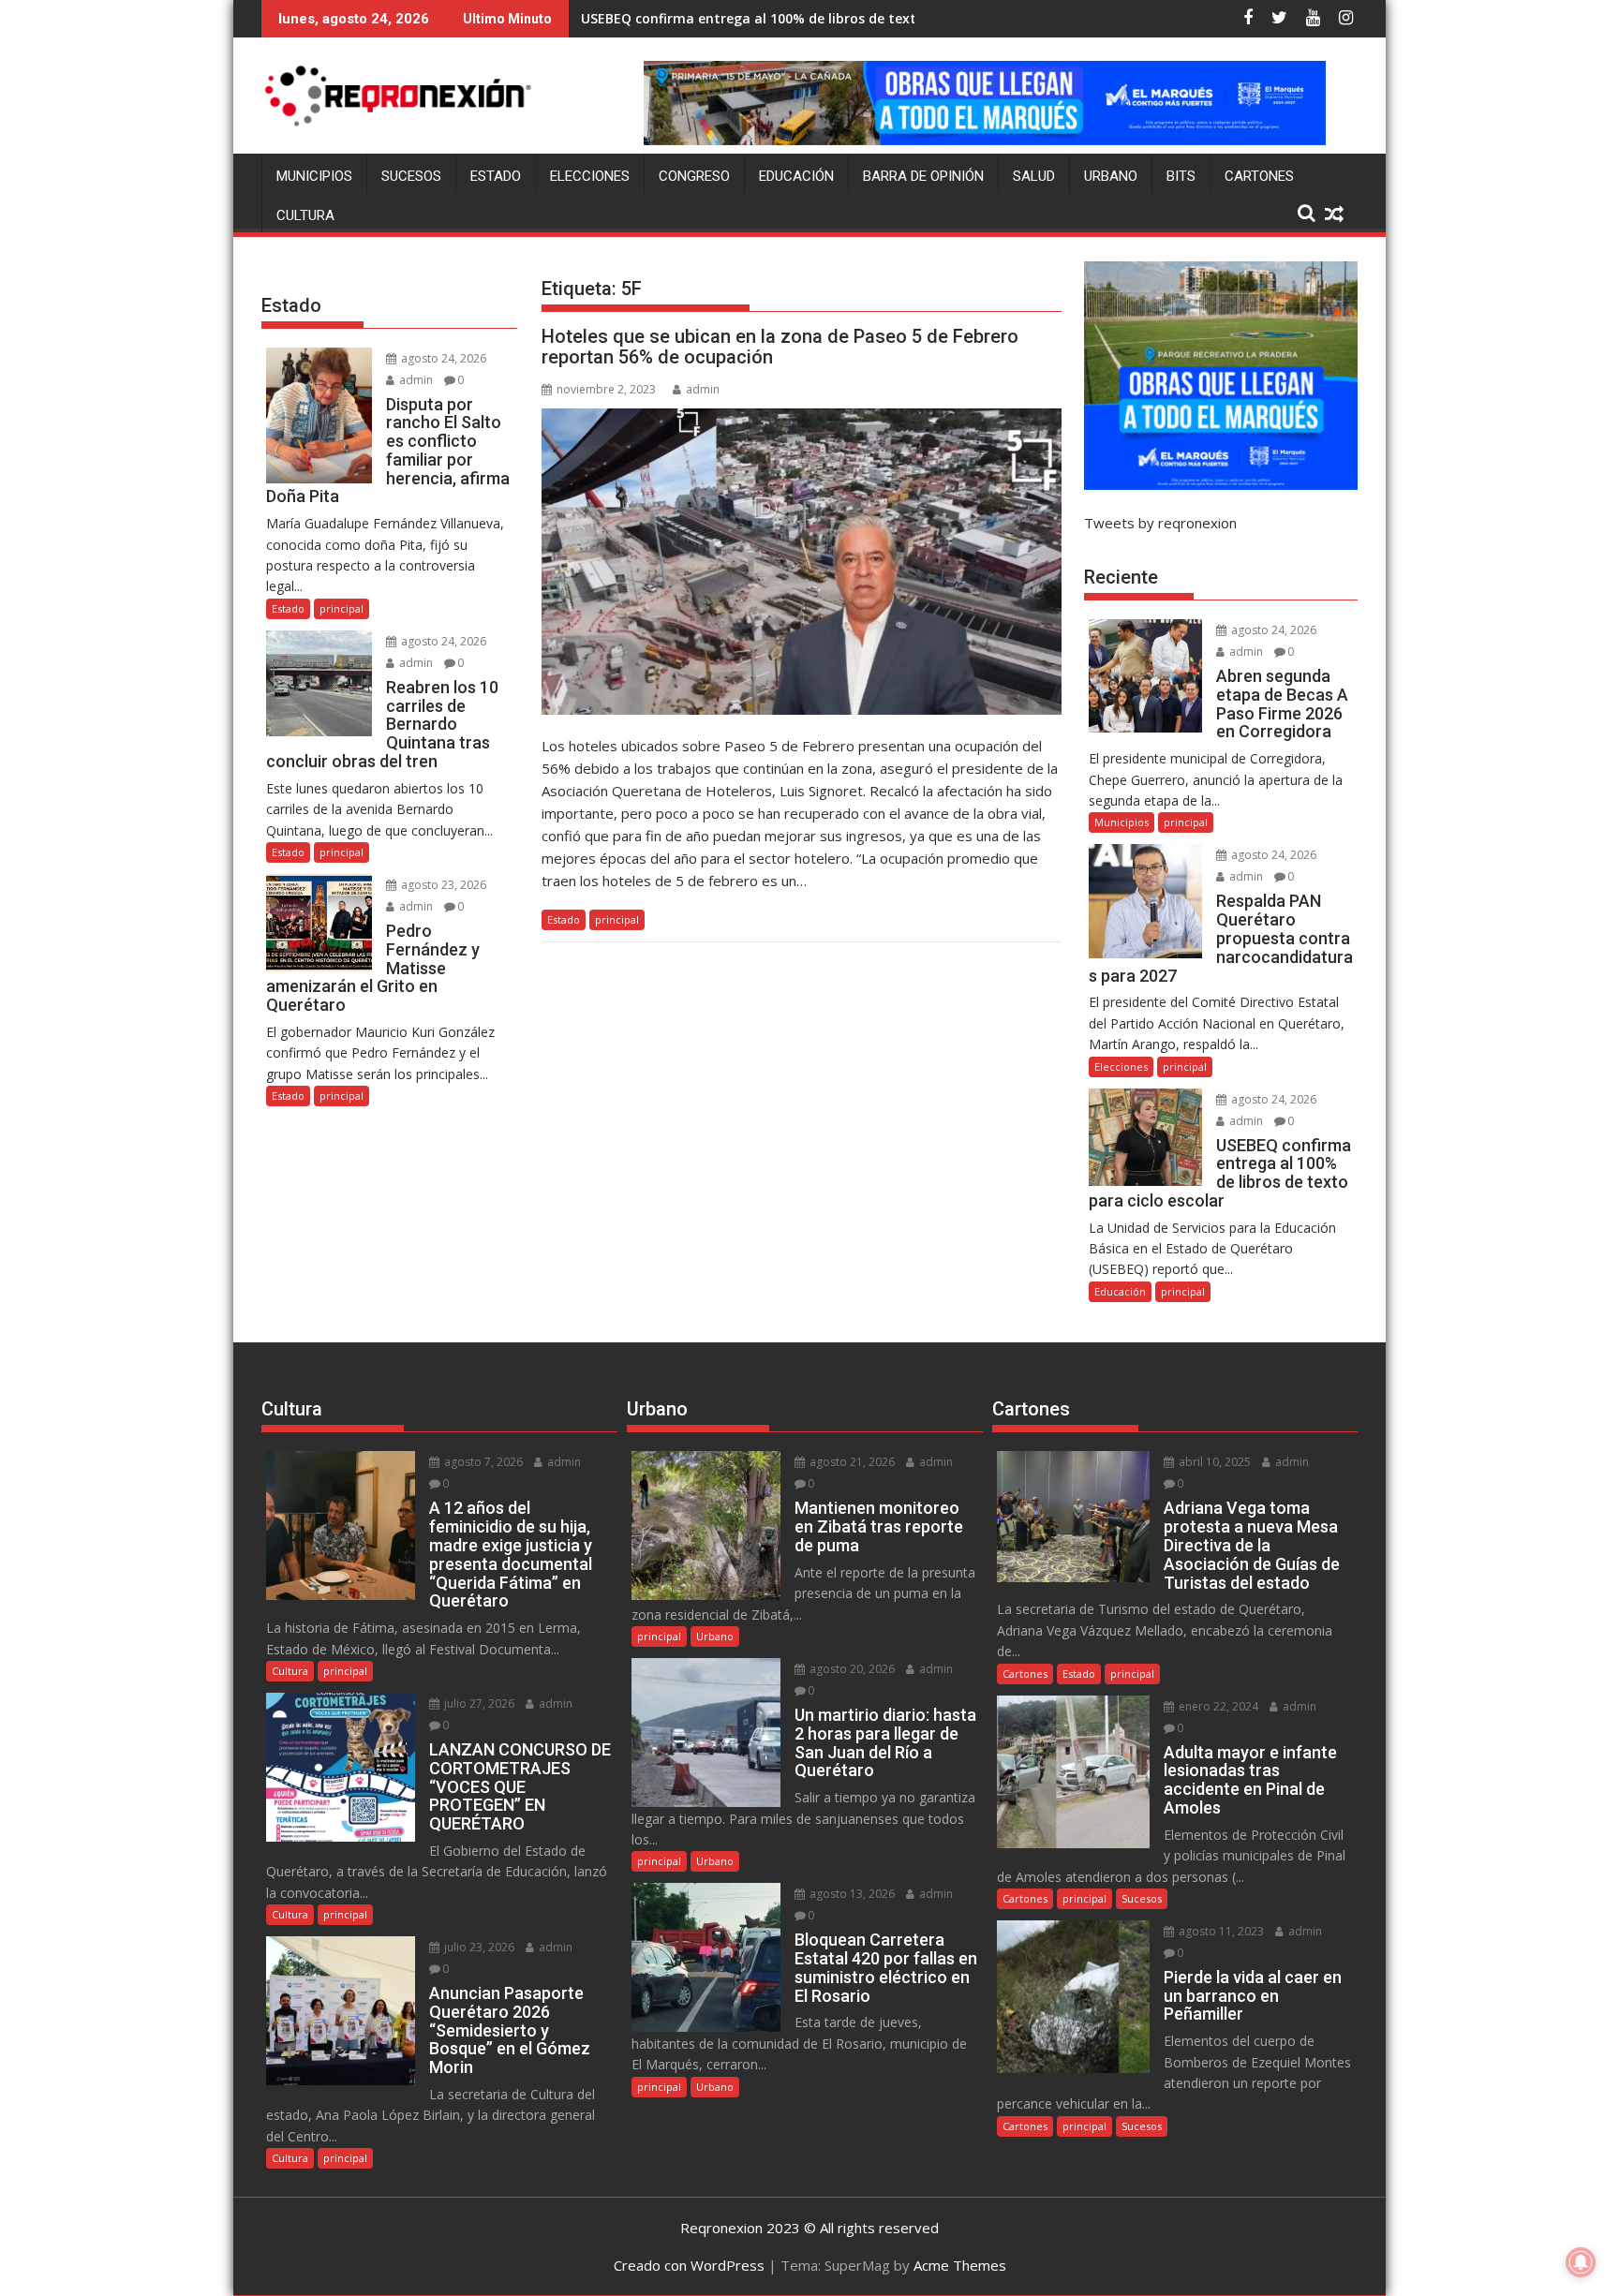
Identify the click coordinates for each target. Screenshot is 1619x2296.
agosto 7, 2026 (482, 1462)
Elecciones (590, 176)
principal (617, 919)
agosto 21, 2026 (851, 1462)
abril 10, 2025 (1213, 1462)
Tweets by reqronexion (1160, 523)
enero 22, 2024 (1217, 1706)
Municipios (314, 176)
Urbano (1111, 176)
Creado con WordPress (689, 2265)
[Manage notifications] (1581, 2262)
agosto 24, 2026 (442, 358)
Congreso (694, 176)
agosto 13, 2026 (851, 1894)
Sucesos (411, 176)
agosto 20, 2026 (851, 1669)
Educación (796, 176)
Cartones (1259, 176)
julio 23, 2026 (478, 1947)
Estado (496, 176)
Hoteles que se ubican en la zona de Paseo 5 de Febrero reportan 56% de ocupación (780, 347)
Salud (1034, 176)
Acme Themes (960, 2265)
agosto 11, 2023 (1220, 1931)
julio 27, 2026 (478, 1703)
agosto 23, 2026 (442, 885)
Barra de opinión (923, 176)
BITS (1181, 176)
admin (703, 389)
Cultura (305, 215)
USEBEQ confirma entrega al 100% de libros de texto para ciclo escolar (812, 18)
